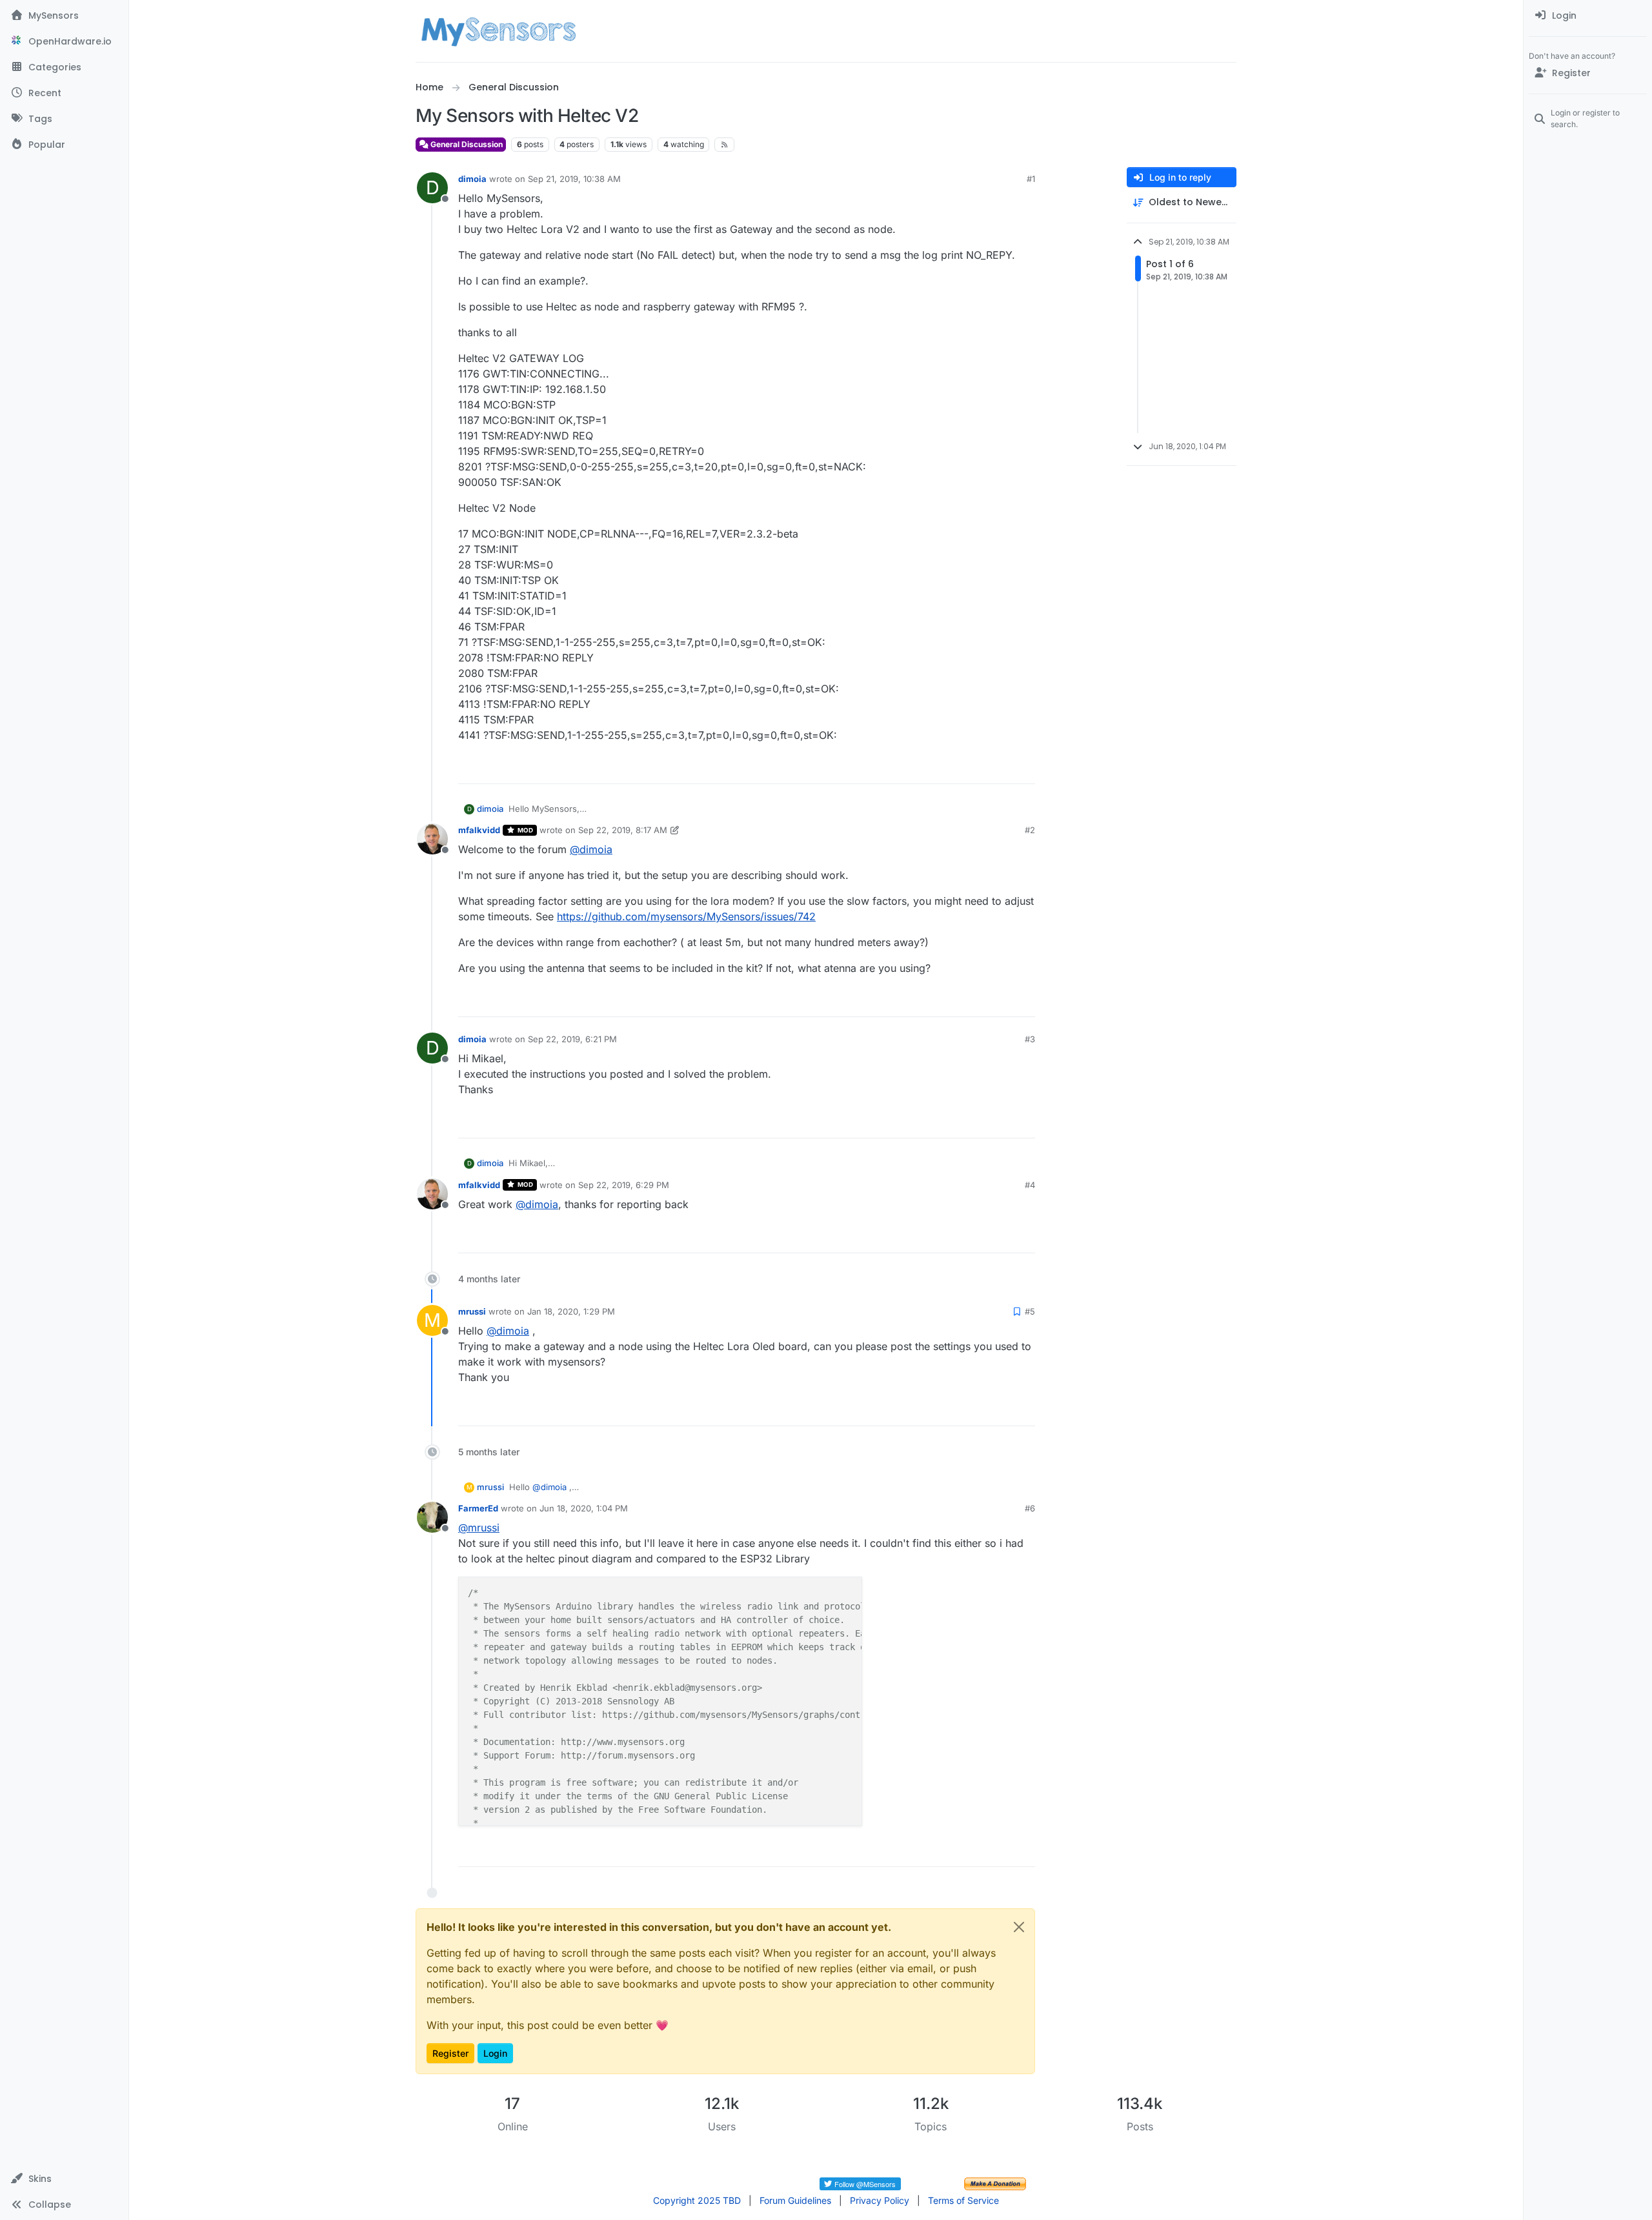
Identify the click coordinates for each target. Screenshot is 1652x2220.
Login (495, 2053)
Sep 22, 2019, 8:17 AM (623, 830)
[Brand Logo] (499, 31)
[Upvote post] (976, 768)
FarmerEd (478, 1508)
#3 (1030, 1039)
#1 (1031, 179)
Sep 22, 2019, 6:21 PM (572, 1039)
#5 (1030, 1311)
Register (450, 2053)
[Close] (1019, 1927)
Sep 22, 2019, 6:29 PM (624, 1185)
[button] (64, 2179)
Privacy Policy (880, 2200)
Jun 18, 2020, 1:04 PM (584, 1508)
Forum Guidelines (795, 2200)
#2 (1030, 830)
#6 (1030, 1508)
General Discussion (466, 144)
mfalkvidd (479, 830)
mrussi (472, 1311)
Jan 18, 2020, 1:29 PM (571, 1311)
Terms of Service (963, 2200)
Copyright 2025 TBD (697, 2200)
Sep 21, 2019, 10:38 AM (574, 179)
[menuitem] (1588, 15)
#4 (1030, 1185)
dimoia (472, 179)
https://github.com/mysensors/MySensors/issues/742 (686, 916)
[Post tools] (1024, 768)
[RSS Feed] (724, 145)
